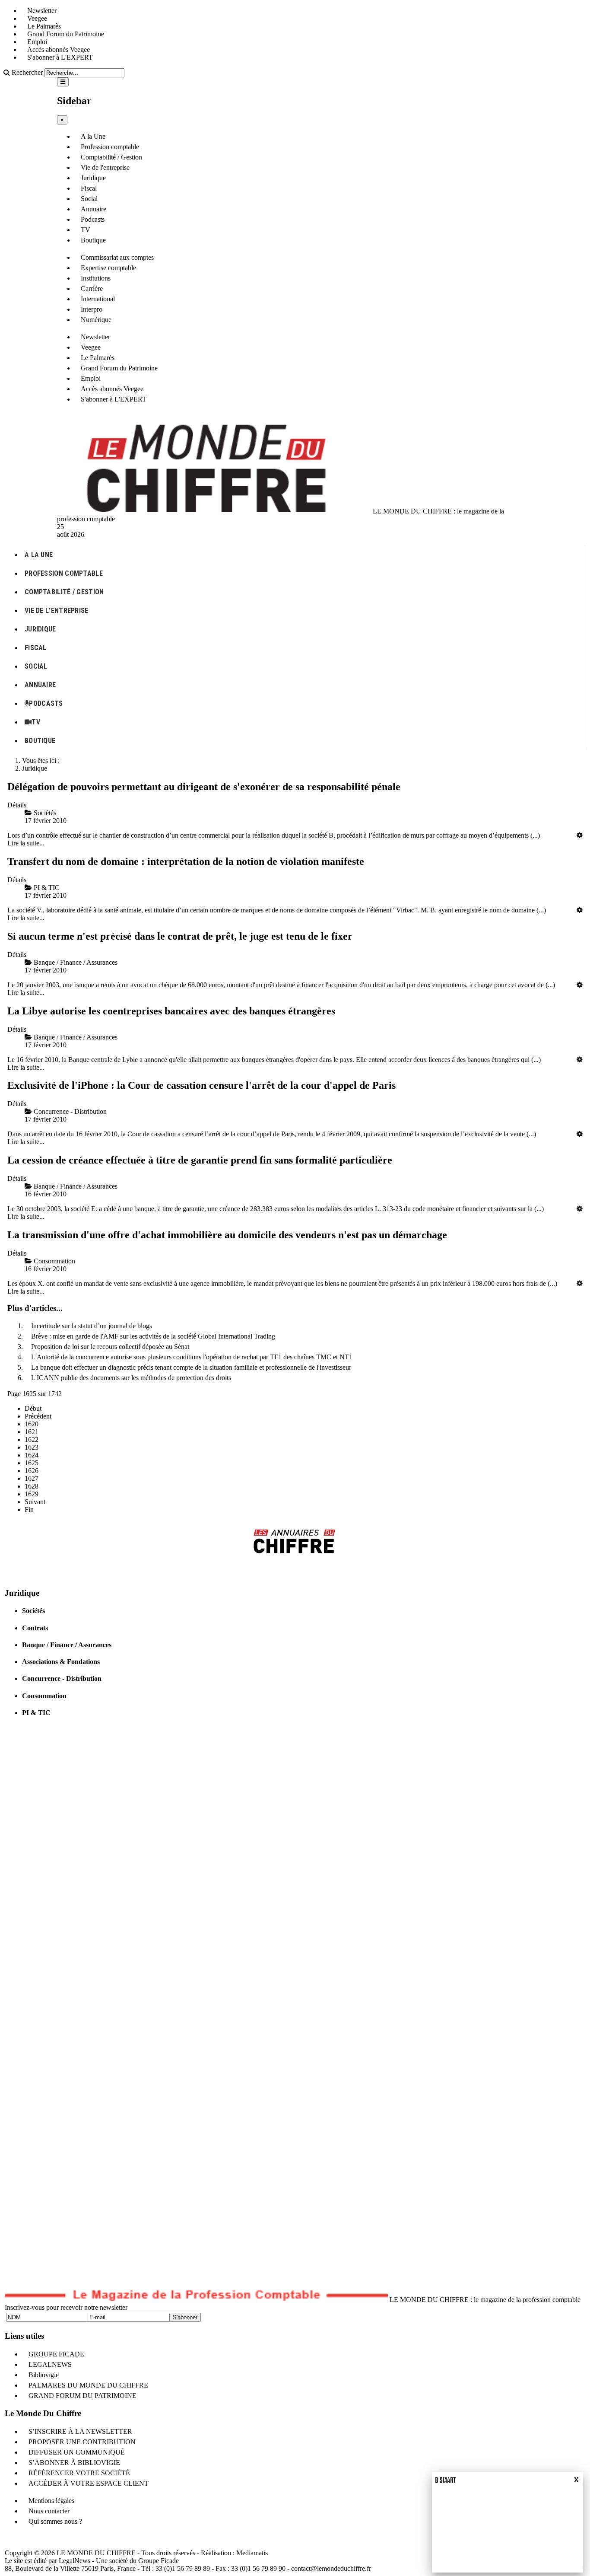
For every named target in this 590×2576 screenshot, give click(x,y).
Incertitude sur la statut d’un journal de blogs (92, 1326)
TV (86, 230)
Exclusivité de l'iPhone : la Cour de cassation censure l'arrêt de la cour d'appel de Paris (201, 1085)
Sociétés (33, 1611)
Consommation (44, 1696)
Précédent (38, 1416)
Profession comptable (110, 147)
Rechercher (27, 72)
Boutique (93, 240)
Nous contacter (49, 2511)
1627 (32, 1478)
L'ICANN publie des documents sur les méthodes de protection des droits (131, 1378)
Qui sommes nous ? (55, 2521)
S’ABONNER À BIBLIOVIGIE (74, 2463)
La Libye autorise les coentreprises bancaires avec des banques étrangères (171, 1011)
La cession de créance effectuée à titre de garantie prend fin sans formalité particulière (200, 1160)
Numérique (96, 320)
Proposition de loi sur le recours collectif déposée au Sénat (110, 1347)
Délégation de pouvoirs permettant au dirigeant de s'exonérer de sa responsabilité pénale (204, 787)
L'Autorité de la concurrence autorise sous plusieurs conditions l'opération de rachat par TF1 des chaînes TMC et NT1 (192, 1357)
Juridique (93, 178)
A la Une (93, 136)
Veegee (37, 18)
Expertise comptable (108, 268)
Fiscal (89, 188)
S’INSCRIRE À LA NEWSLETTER (80, 2431)
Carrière (92, 289)
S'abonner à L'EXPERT (60, 57)
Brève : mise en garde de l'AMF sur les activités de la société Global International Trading (153, 1336)
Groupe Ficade (159, 2561)
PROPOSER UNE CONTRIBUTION (82, 2442)
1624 (32, 1455)
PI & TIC (36, 1713)
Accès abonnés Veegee (59, 49)
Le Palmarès (44, 26)
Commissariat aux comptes (117, 257)
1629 (32, 1494)
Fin (29, 1510)
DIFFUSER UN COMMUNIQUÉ (77, 2452)
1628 (32, 1486)
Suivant (35, 1502)
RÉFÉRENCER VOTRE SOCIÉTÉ (79, 2473)
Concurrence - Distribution (62, 1679)
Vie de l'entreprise (105, 167)
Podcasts (93, 219)
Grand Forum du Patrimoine (66, 34)
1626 (32, 1471)
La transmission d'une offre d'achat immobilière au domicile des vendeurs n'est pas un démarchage (227, 1235)
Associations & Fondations (61, 1662)
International (98, 299)
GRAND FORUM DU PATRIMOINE (82, 2396)
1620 (32, 1424)
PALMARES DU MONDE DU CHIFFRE (88, 2385)
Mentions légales (51, 2501)
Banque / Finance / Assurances (67, 1645)
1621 (32, 1432)
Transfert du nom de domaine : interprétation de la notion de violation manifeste (186, 861)
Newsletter (42, 11)
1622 (32, 1439)
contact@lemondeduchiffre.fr (331, 2568)
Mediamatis (252, 2553)
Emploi (37, 42)
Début (33, 1408)
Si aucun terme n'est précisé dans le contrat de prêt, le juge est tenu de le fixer (180, 936)
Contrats (35, 1628)
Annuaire (94, 209)
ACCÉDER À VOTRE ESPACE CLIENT (89, 2483)
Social (89, 199)
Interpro (92, 309)
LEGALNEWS (50, 2364)
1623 (32, 1447)
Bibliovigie (44, 2375)
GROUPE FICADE (56, 2354)
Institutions (96, 278)
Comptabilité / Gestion (111, 157)
